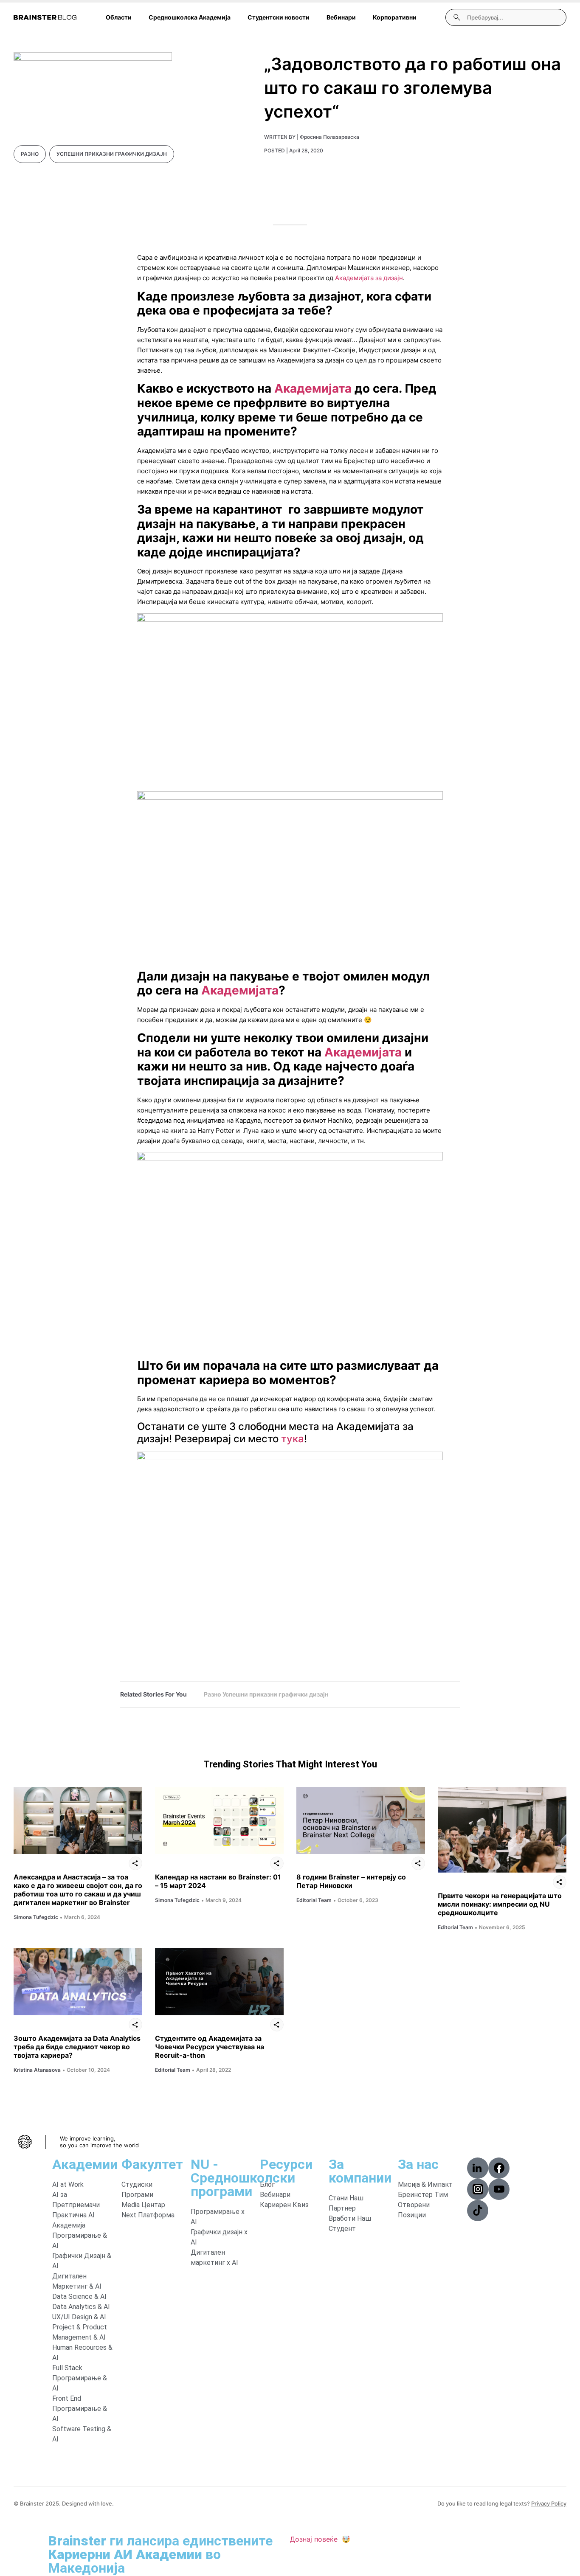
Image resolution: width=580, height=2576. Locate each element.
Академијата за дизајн (369, 278)
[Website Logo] (45, 17)
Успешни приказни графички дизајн (112, 154)
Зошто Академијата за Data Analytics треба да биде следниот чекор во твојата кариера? (77, 2047)
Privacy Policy (549, 2503)
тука (293, 1439)
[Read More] (78, 1821)
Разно (30, 154)
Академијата (313, 388)
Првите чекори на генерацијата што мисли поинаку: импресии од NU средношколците (500, 1904)
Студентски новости (279, 17)
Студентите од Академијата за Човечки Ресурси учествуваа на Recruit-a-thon (210, 2047)
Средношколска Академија (190, 17)
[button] (478, 2168)
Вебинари (341, 17)
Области (119, 17)
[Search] (457, 17)
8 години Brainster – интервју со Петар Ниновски (351, 1881)
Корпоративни (395, 17)
